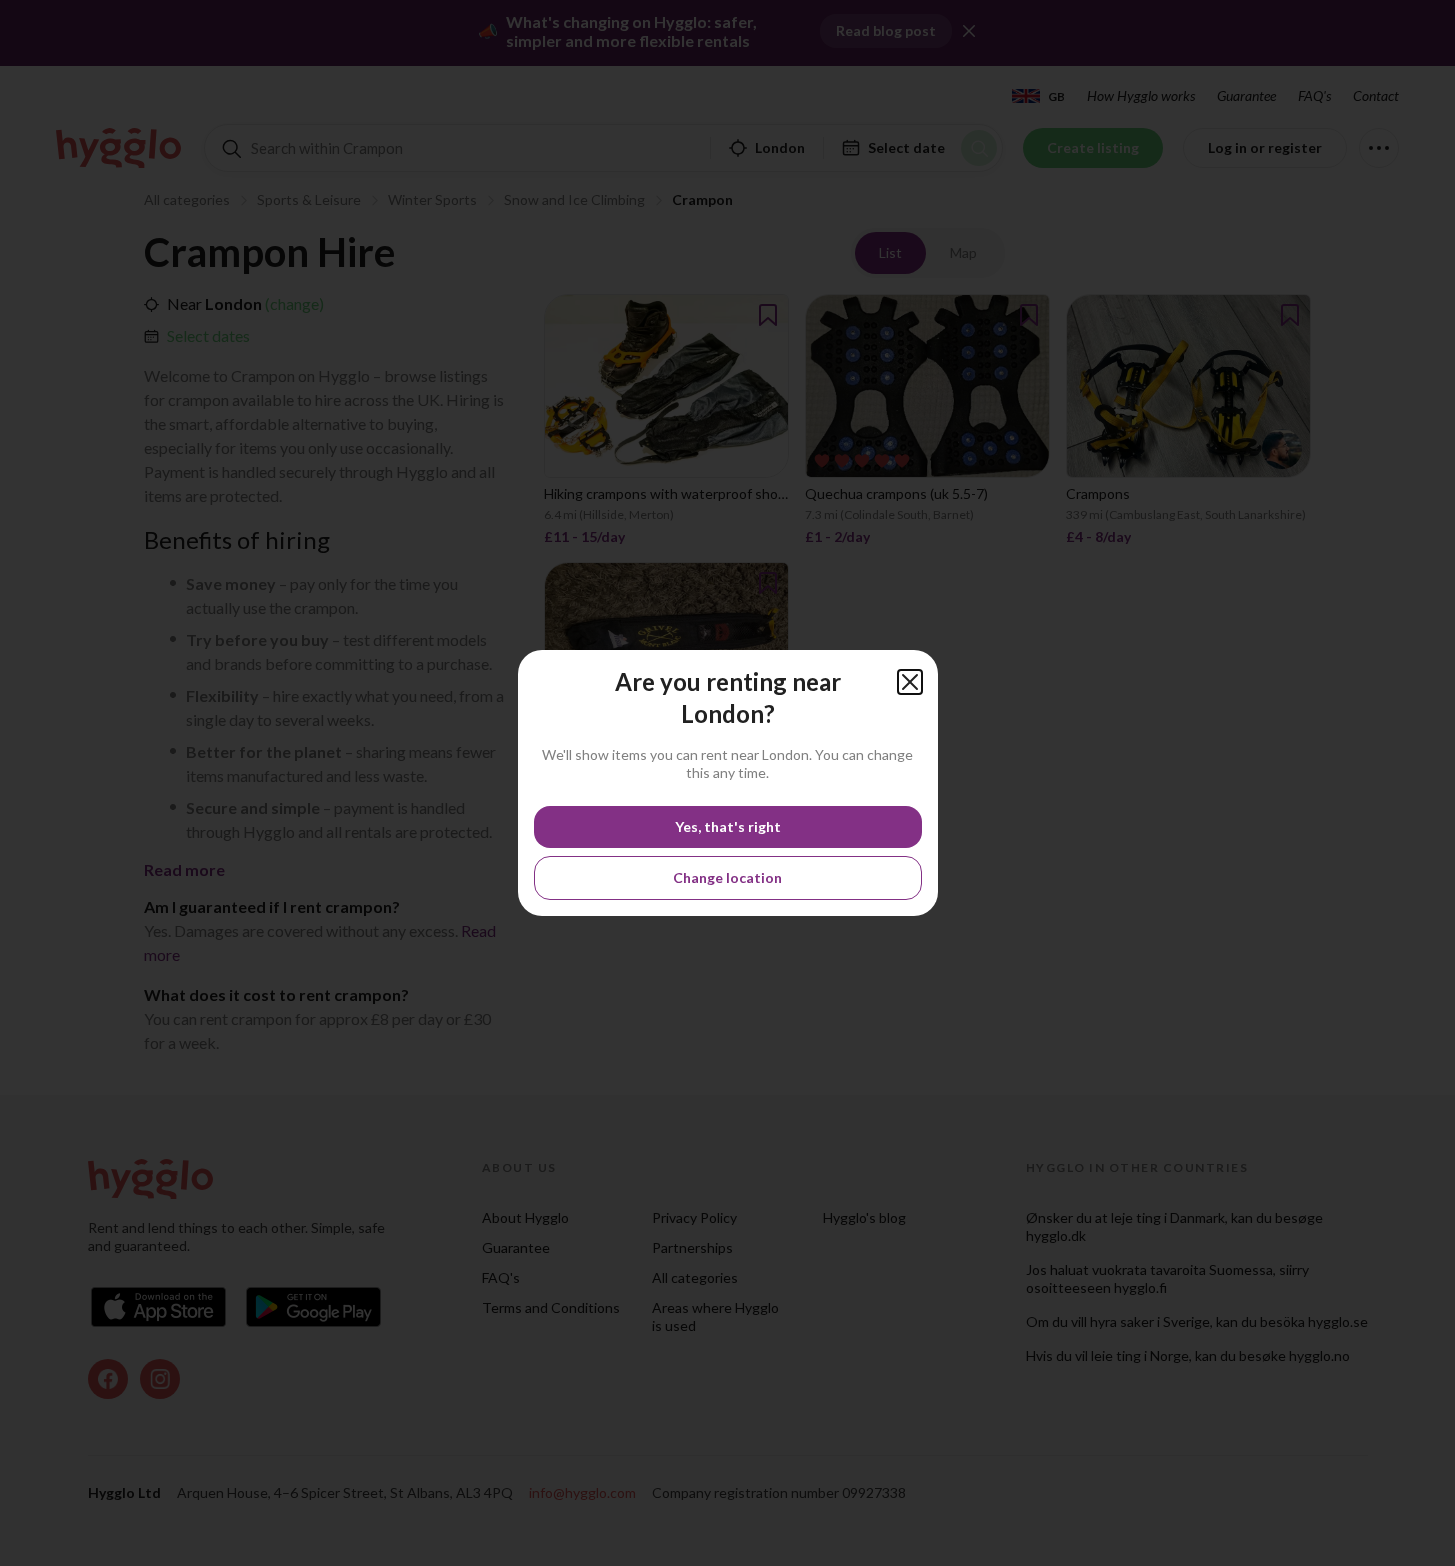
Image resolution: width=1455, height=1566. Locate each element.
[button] (910, 682)
